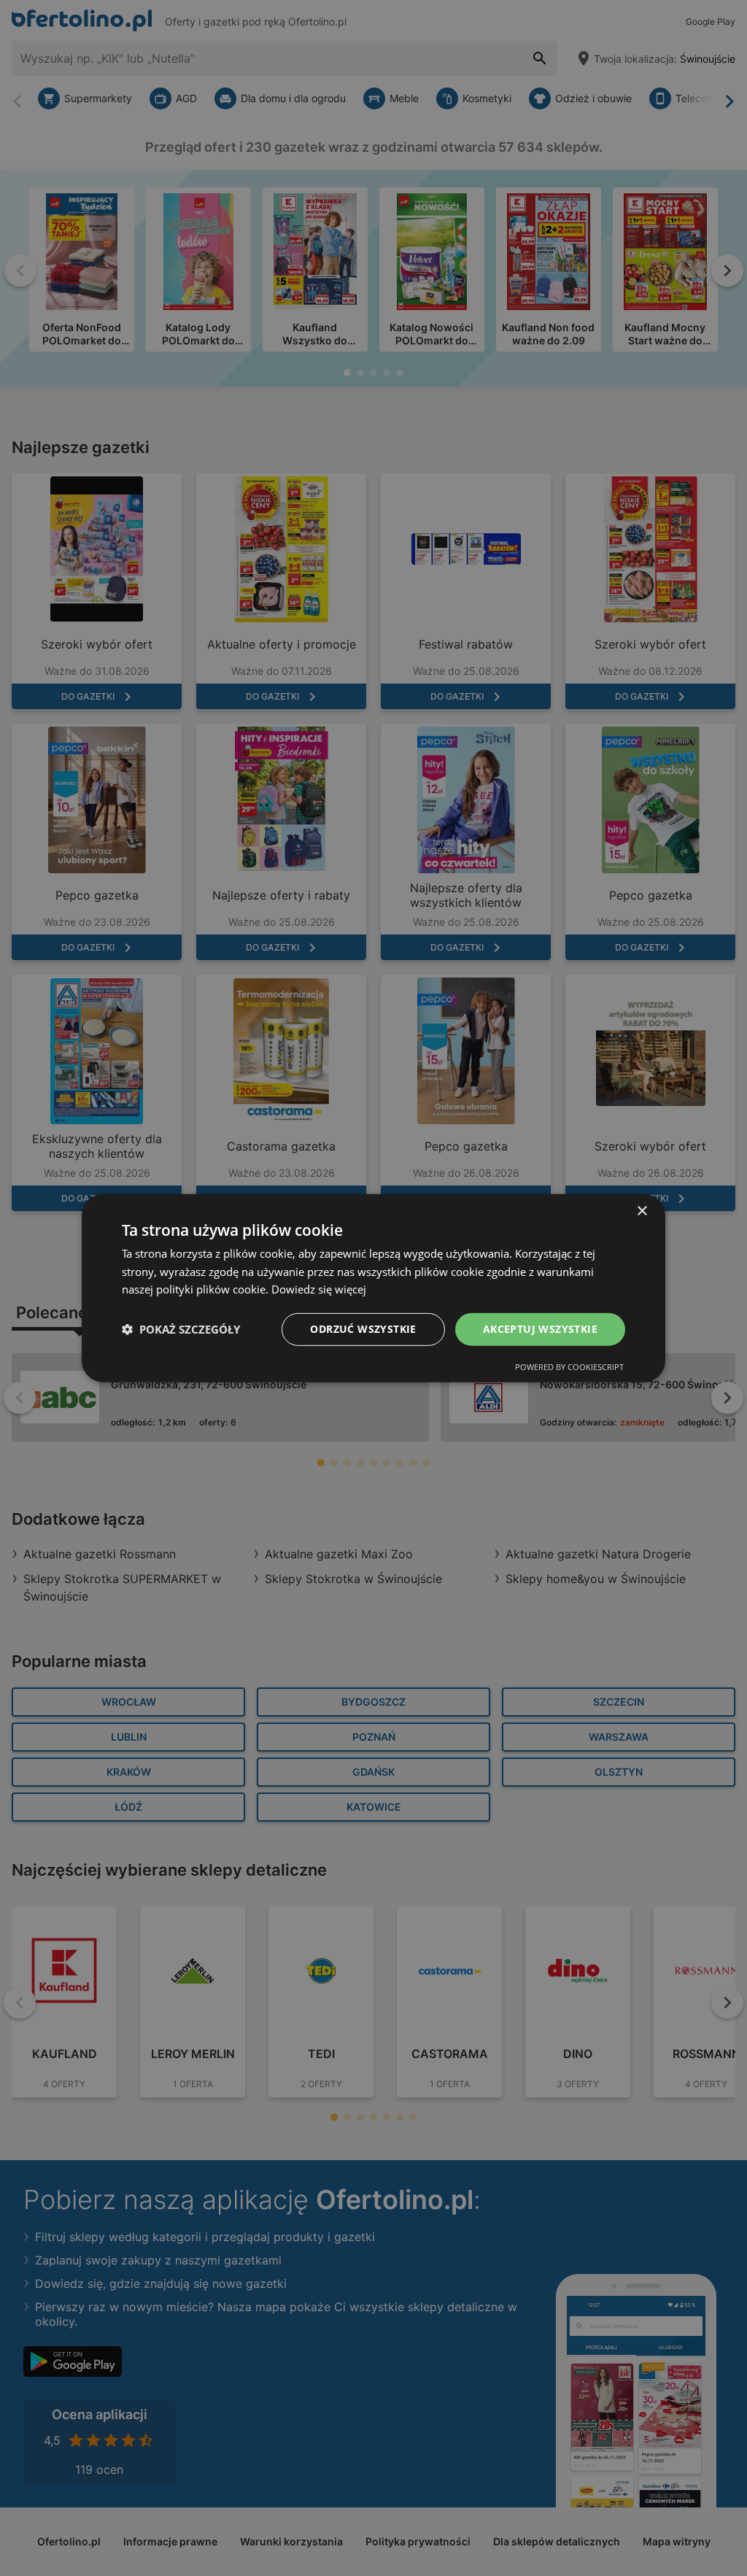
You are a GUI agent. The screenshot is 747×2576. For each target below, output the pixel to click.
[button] (181, 1329)
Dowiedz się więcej (319, 1289)
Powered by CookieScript (569, 1367)
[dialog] (373, 1288)
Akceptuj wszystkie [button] (540, 1329)
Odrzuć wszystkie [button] (363, 1329)
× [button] (642, 1211)
